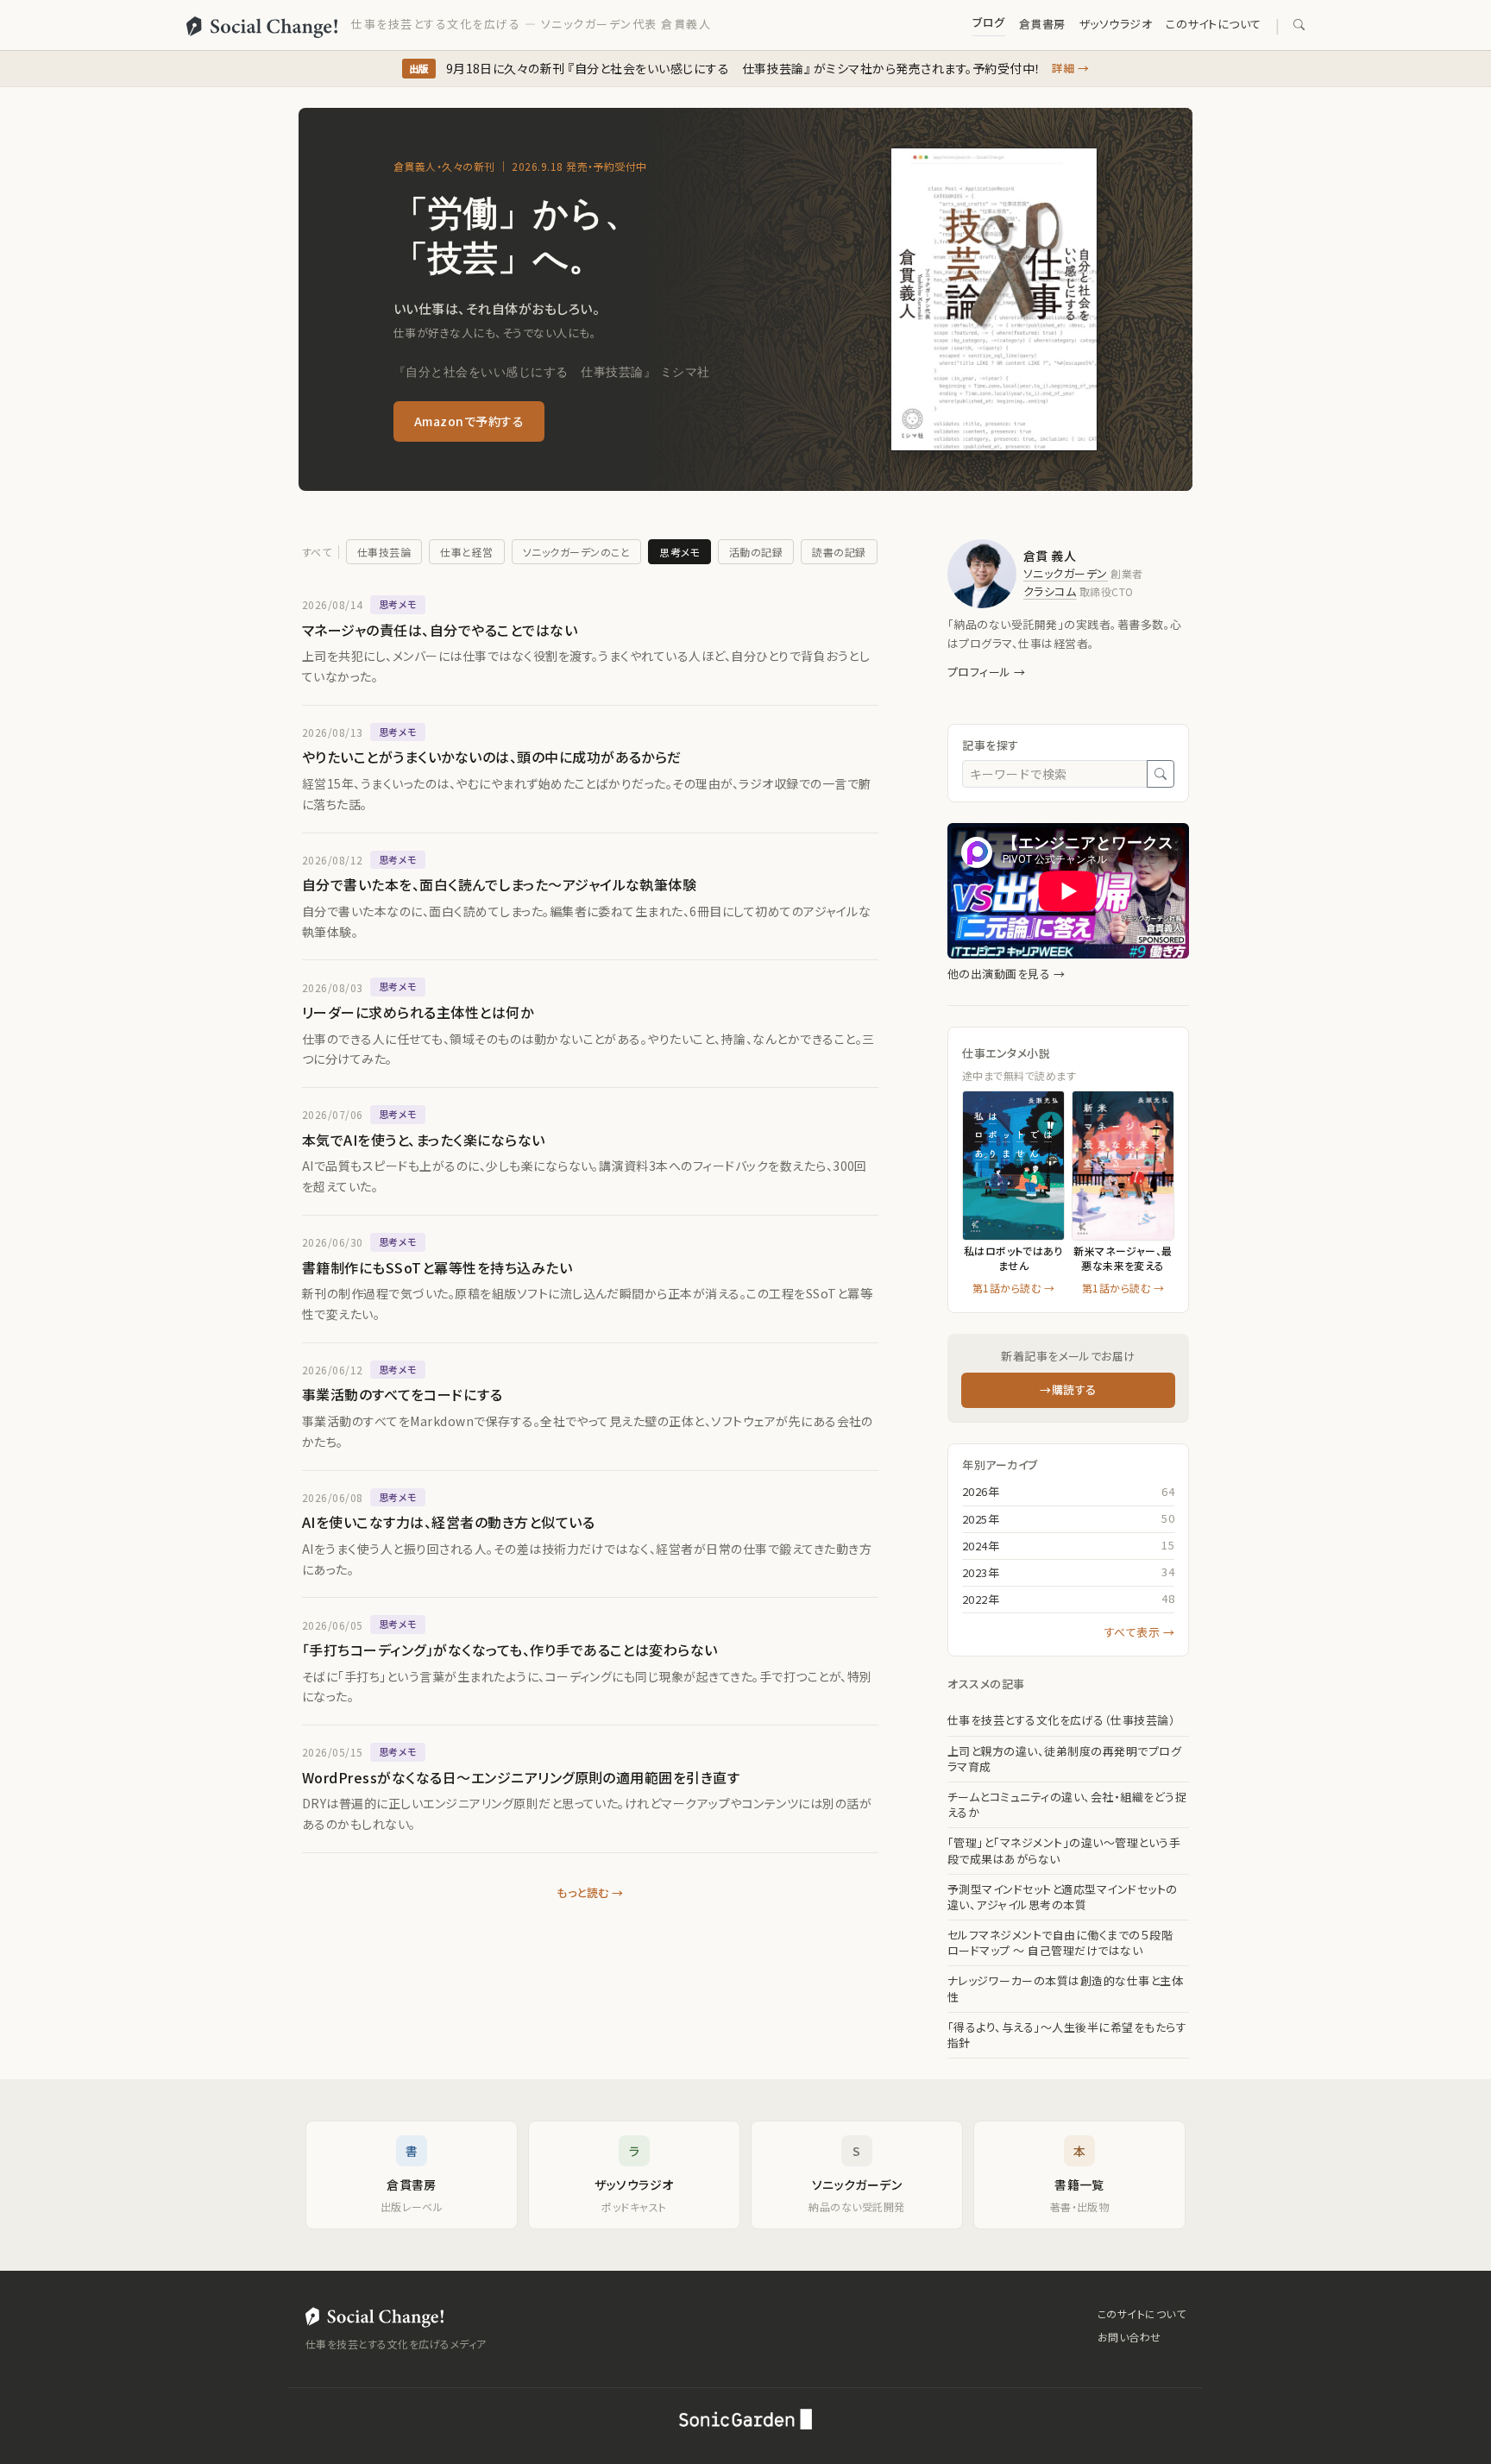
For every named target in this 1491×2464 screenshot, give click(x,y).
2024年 (981, 1546)
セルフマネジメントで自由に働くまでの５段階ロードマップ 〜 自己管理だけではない (1060, 1943)
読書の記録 (839, 552)
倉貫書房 (1042, 24)
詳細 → (1071, 68)
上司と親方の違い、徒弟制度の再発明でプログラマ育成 (1064, 1759)
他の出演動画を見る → (1006, 974)
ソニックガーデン (1066, 573)
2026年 (981, 1491)
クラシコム (1050, 591)
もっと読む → (590, 1892)
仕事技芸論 (384, 552)
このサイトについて (1213, 24)
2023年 (981, 1572)
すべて (317, 552)
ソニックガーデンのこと (576, 552)
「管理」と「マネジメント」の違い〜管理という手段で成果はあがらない (1064, 1851)
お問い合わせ (1129, 2337)
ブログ (988, 22)
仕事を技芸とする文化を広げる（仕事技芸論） (1061, 1720)
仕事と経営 (466, 552)
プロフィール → (987, 672)
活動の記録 (756, 552)
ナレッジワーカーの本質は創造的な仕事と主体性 (1065, 1989)
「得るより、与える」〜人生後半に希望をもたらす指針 (1067, 2035)
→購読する (1068, 1389)
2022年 (981, 1599)
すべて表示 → (1139, 1632)
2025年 (981, 1519)
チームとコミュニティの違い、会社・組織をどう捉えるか (1067, 1805)
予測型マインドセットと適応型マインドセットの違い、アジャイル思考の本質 (1063, 1897)
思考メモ (679, 552)
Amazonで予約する (469, 421)
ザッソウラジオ (1116, 24)
